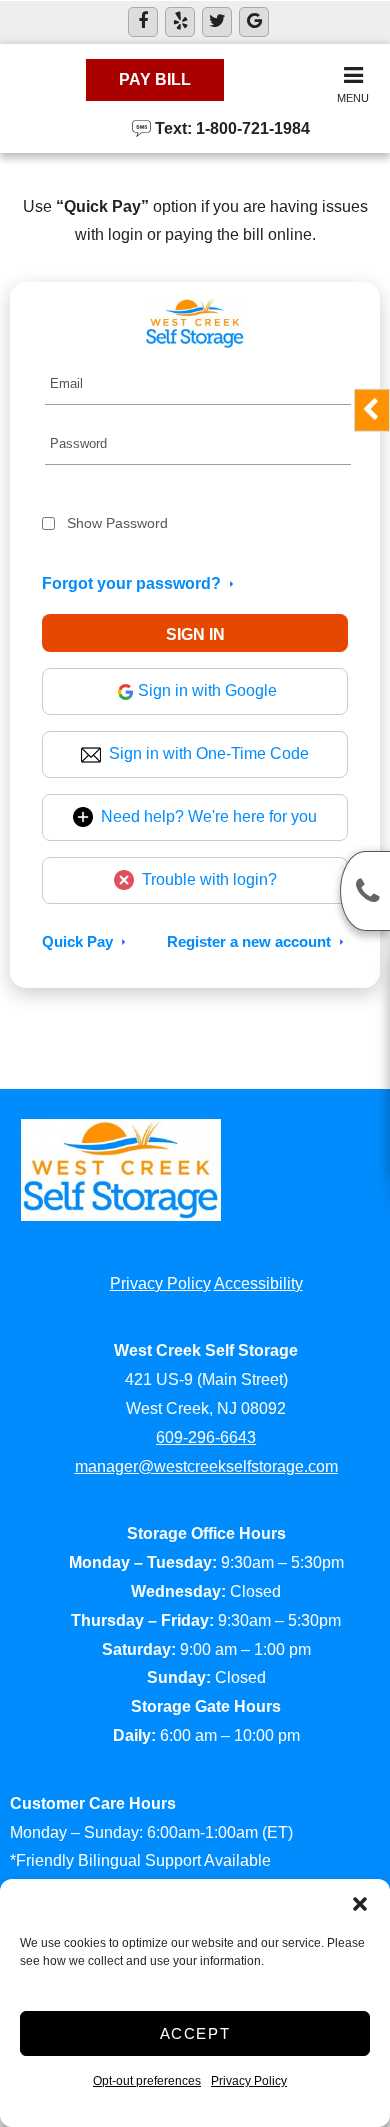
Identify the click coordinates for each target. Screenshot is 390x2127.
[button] (360, 1904)
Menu (353, 98)
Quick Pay (77, 941)
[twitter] (217, 22)
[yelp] (180, 22)
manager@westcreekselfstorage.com (206, 1466)
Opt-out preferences (147, 2081)
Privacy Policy (249, 2081)
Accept (195, 2033)
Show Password (117, 523)
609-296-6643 (206, 1437)
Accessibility (258, 1283)
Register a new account (249, 941)
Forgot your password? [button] (131, 583)
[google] (254, 22)
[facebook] (143, 22)
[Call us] (365, 891)
